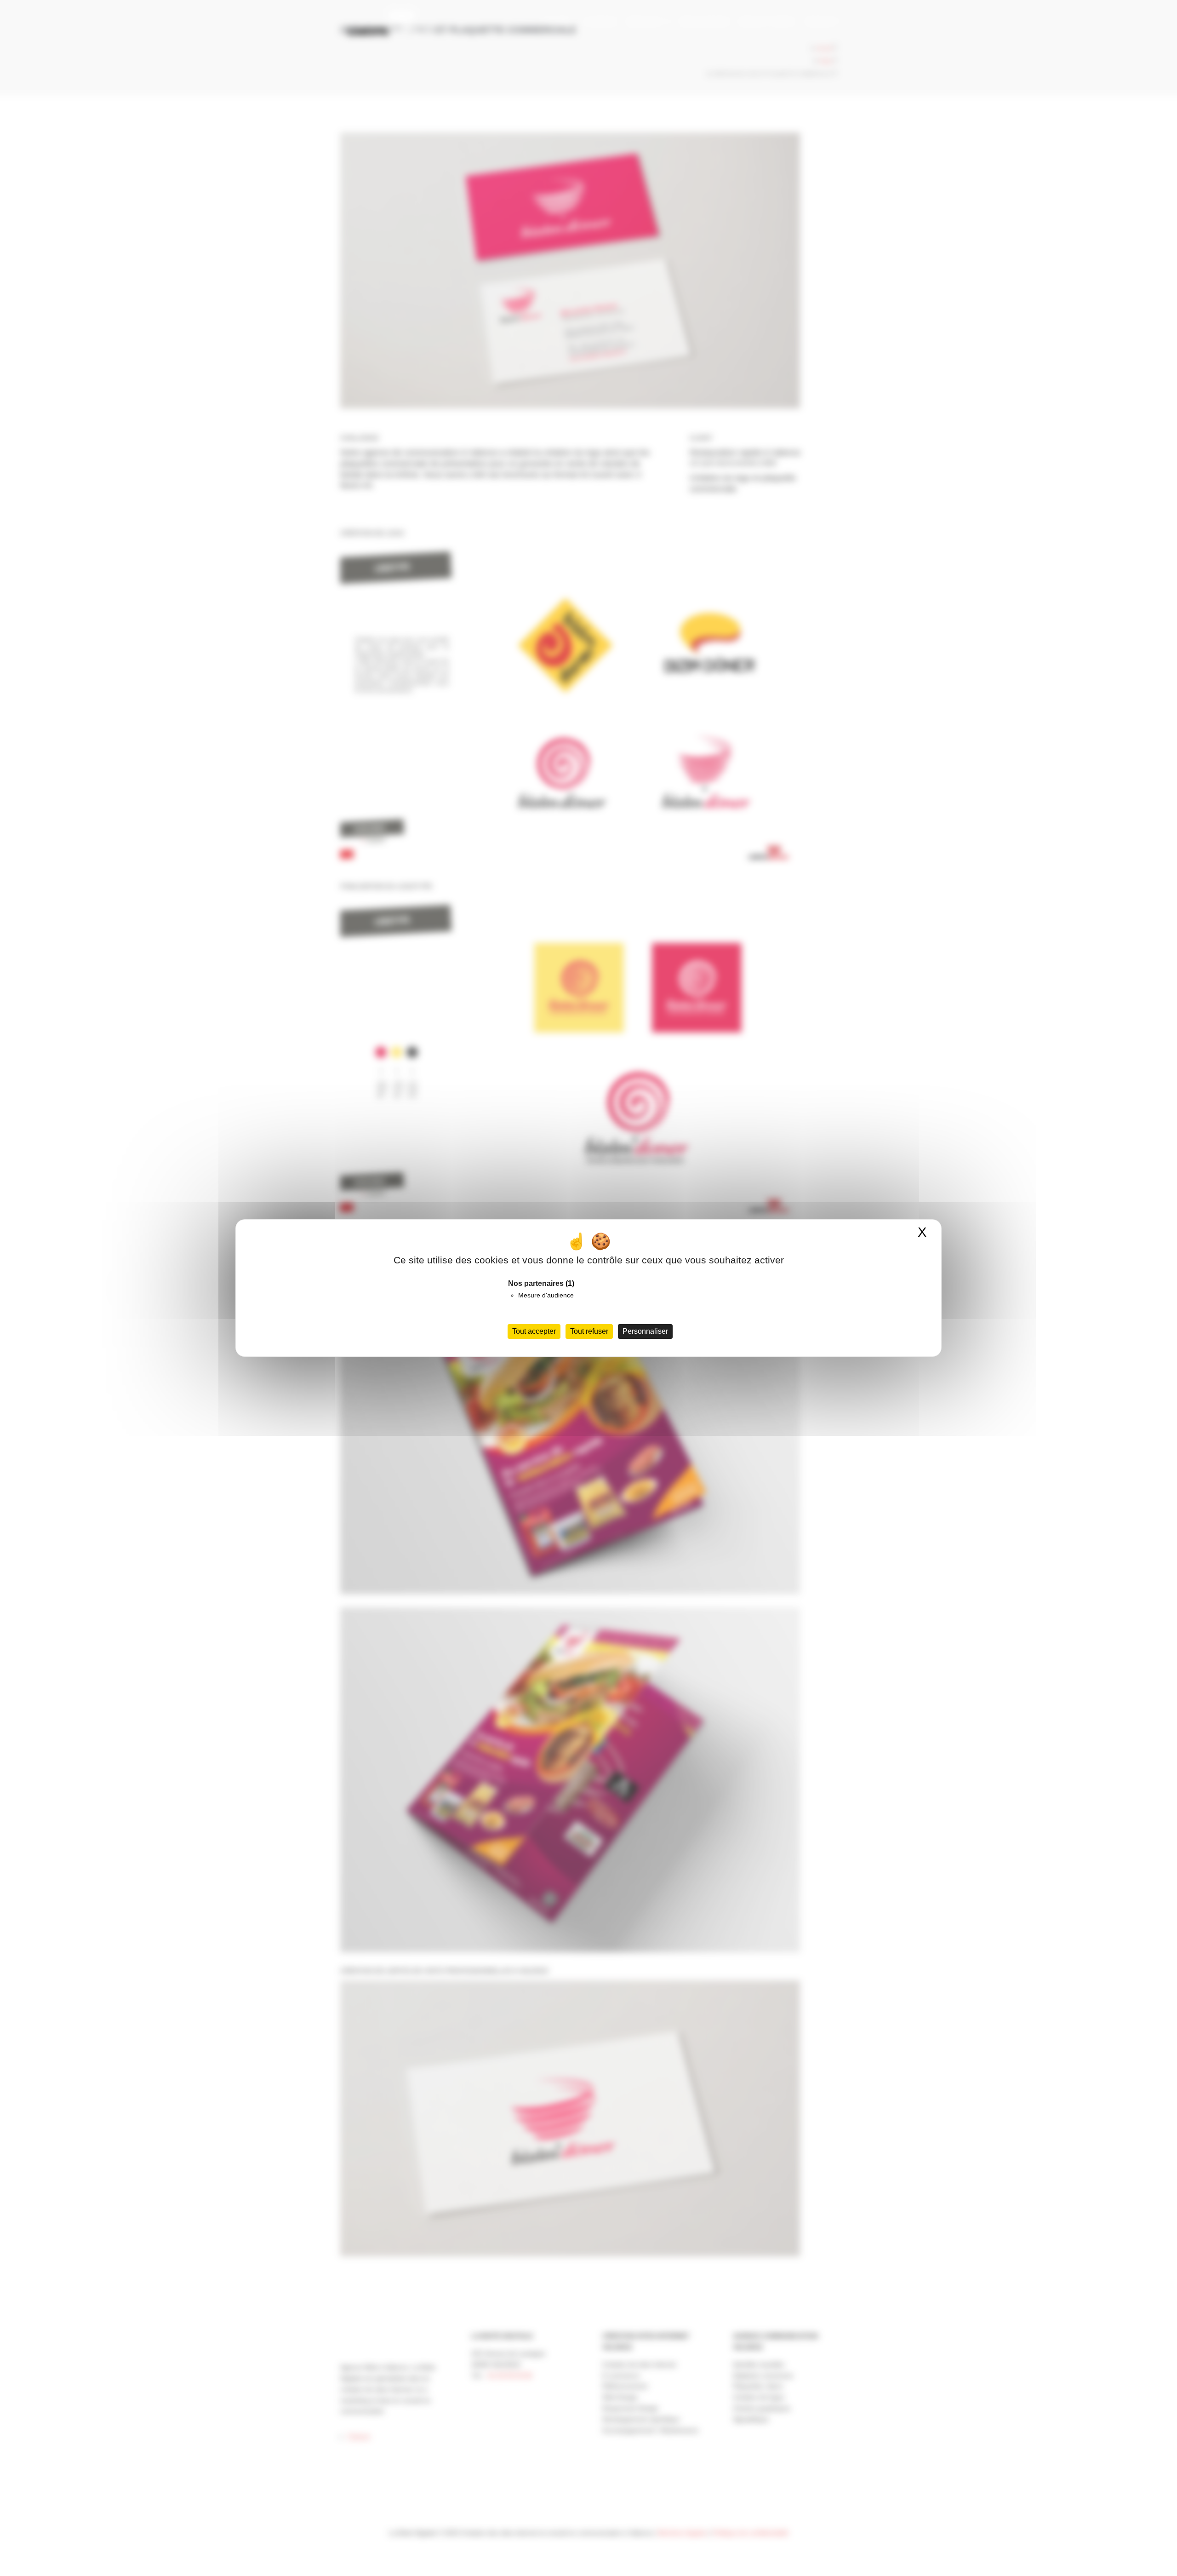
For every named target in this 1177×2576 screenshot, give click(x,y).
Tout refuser (589, 1331)
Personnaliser (645, 1331)
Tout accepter (534, 1331)
